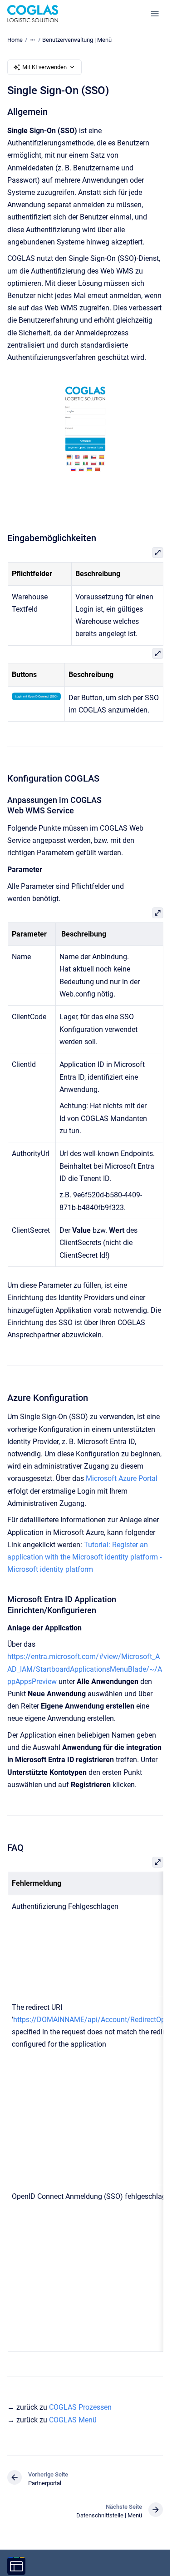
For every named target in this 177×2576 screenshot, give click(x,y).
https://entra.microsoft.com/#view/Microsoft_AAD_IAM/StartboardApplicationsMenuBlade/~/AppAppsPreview (85, 1669)
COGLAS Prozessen (80, 2407)
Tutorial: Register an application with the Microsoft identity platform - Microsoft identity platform (84, 1557)
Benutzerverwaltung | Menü (77, 40)
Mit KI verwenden (44, 67)
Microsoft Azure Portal (122, 1478)
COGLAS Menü (73, 2420)
